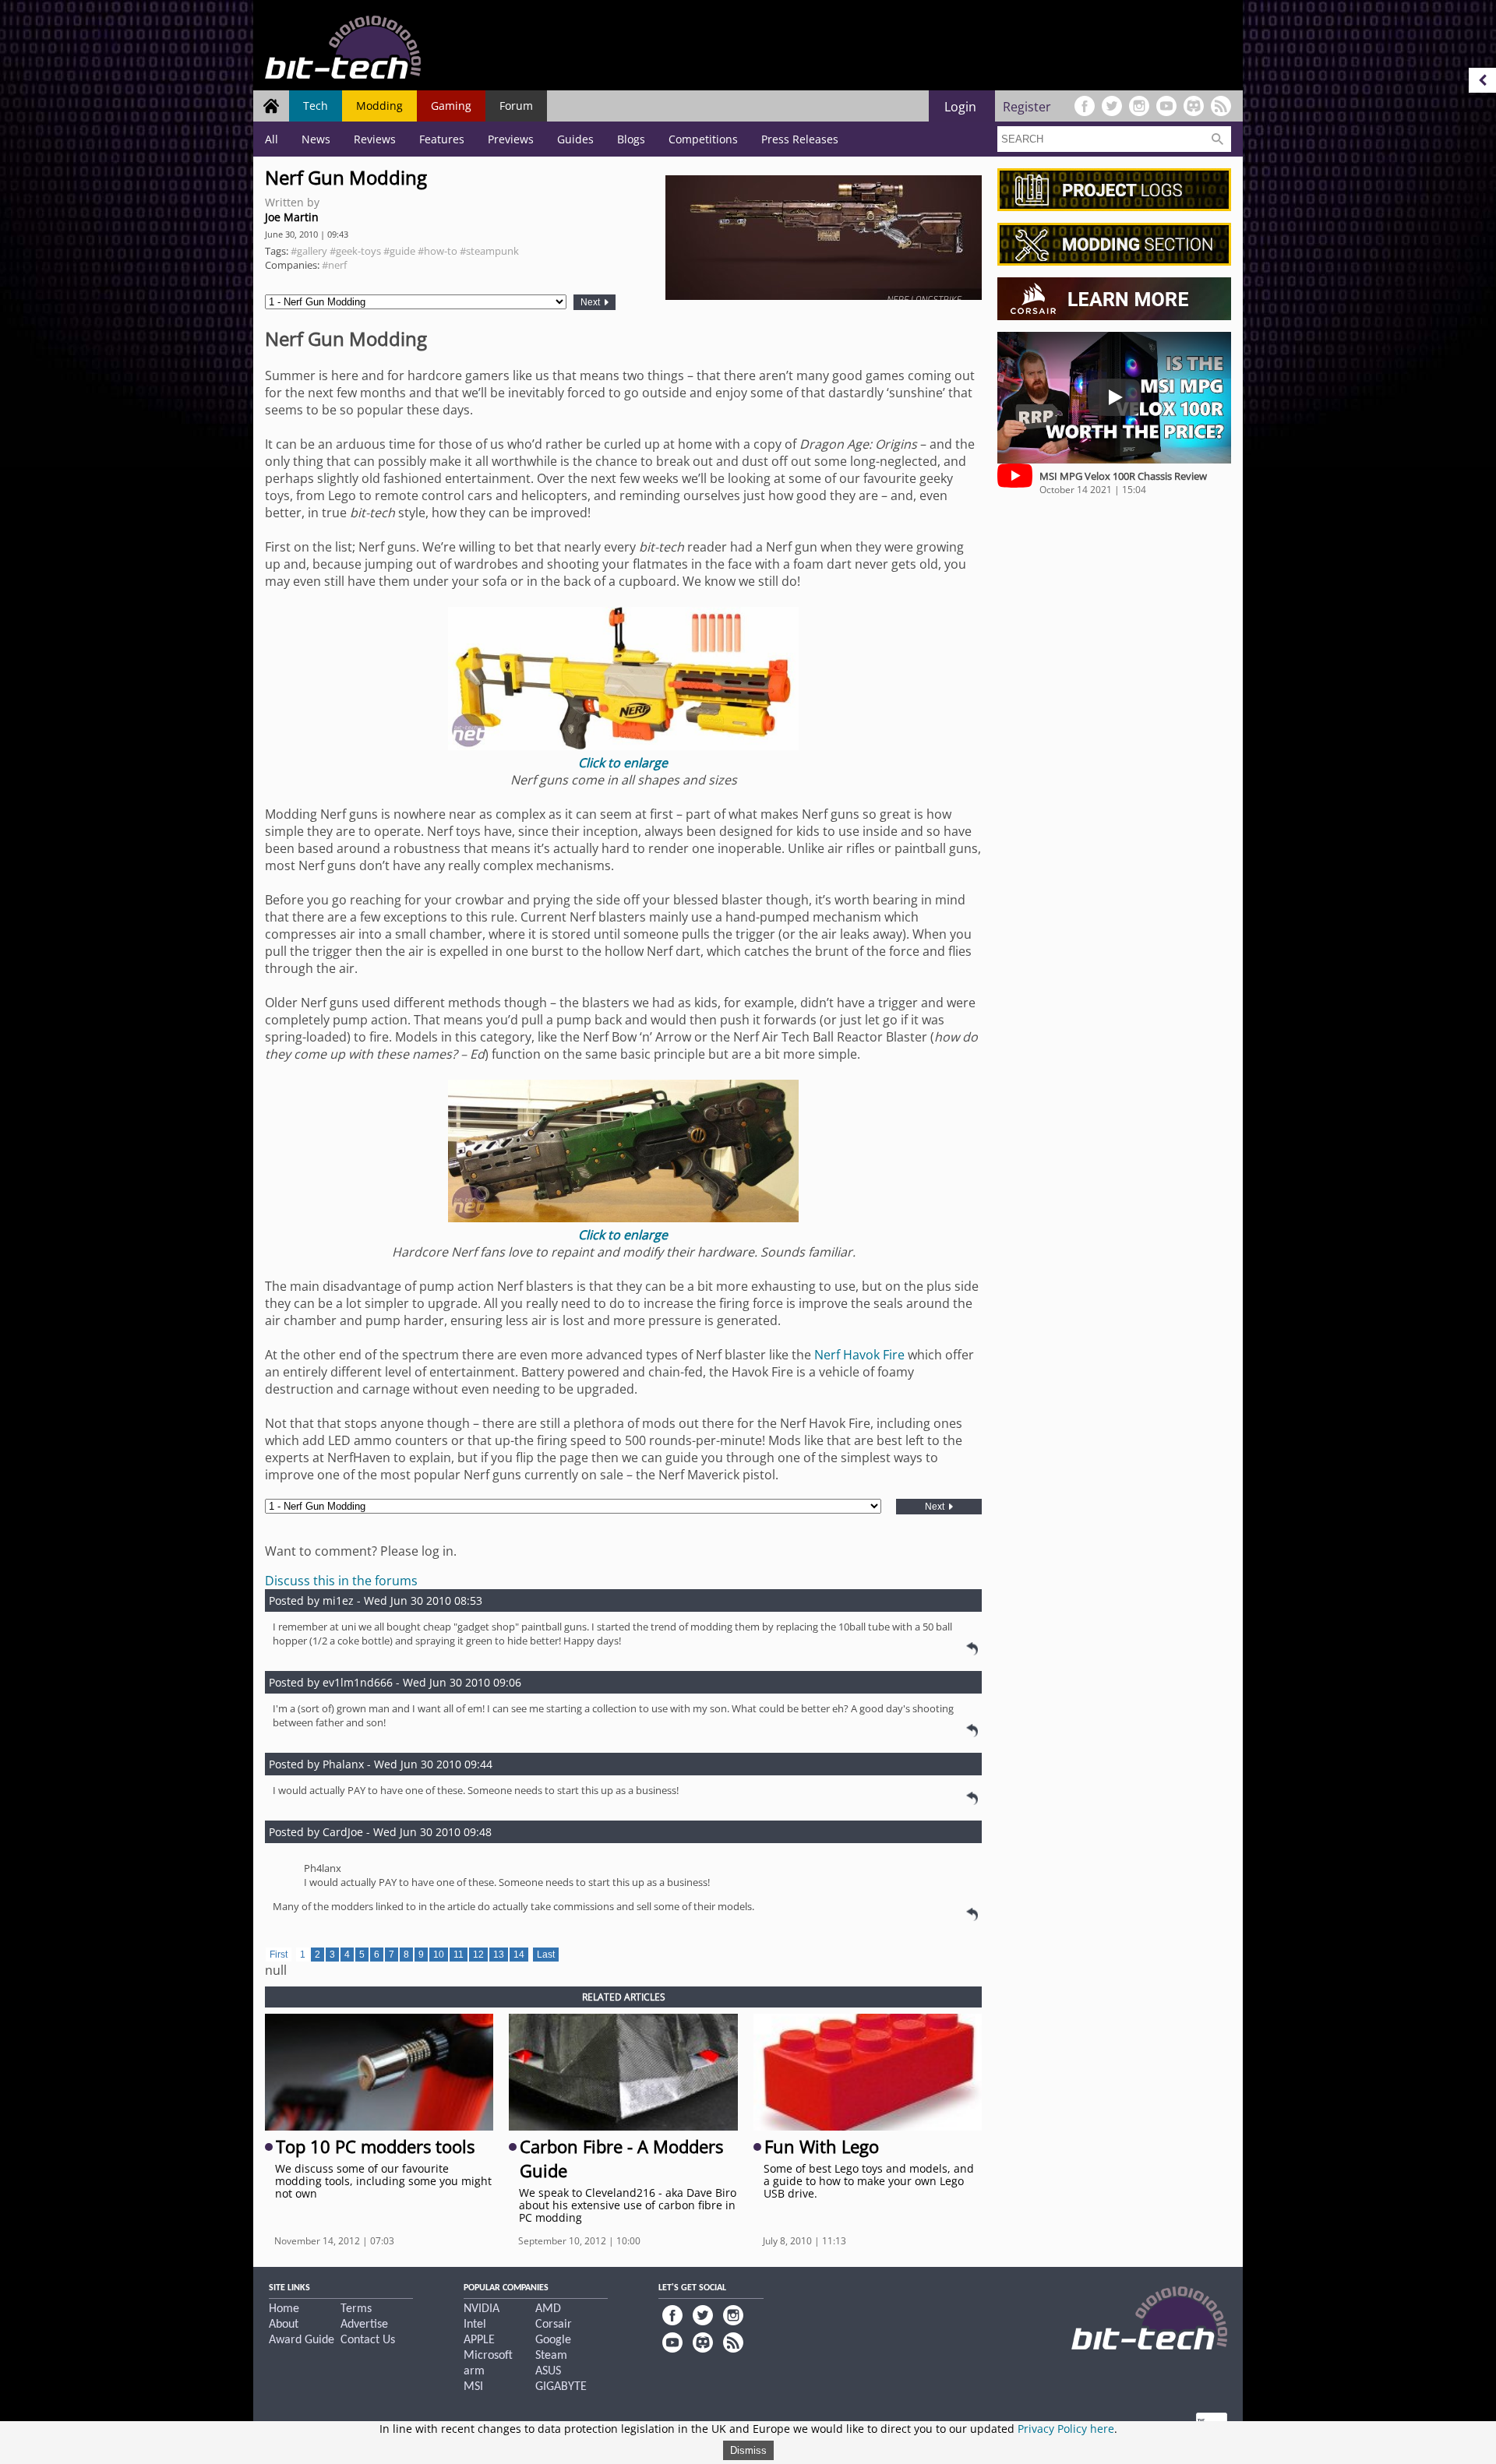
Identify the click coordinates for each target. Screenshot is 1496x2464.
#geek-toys (355, 251)
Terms (356, 2309)
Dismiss (748, 2450)
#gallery (309, 251)
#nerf (334, 265)
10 (439, 1955)
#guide (399, 251)
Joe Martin (292, 217)
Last (546, 1955)
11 (459, 1955)
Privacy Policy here (1066, 2429)
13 (499, 1955)
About (284, 2325)
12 (478, 1955)
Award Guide (302, 2340)
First (279, 1955)
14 (519, 1955)
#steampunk (489, 251)
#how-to (438, 251)
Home (284, 2309)
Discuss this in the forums (341, 1581)
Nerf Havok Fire (859, 1355)
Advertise (364, 2325)
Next (591, 302)
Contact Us (368, 2340)
